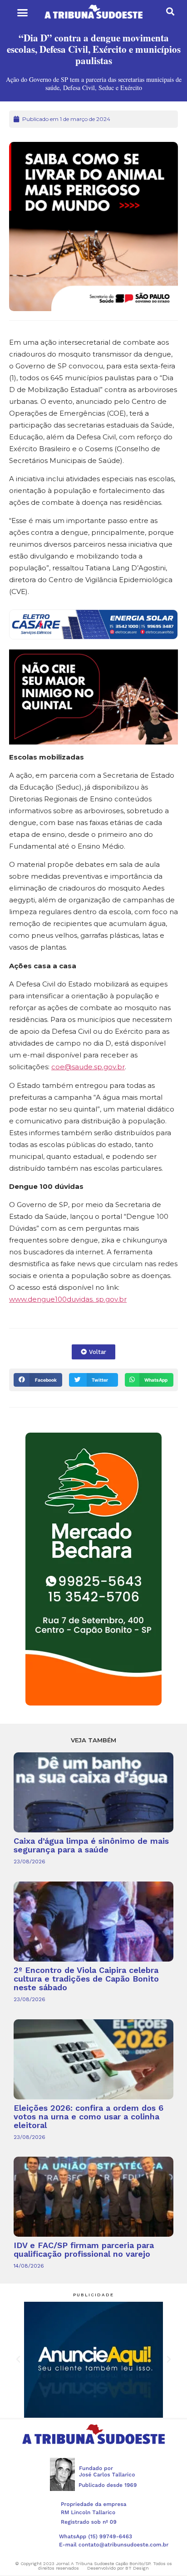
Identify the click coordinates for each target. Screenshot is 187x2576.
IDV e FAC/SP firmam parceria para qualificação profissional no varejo (84, 2249)
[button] (22, 13)
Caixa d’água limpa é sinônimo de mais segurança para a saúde (91, 1845)
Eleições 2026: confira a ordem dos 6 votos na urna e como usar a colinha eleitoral (89, 2116)
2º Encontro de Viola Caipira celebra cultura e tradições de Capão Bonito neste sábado (86, 1979)
